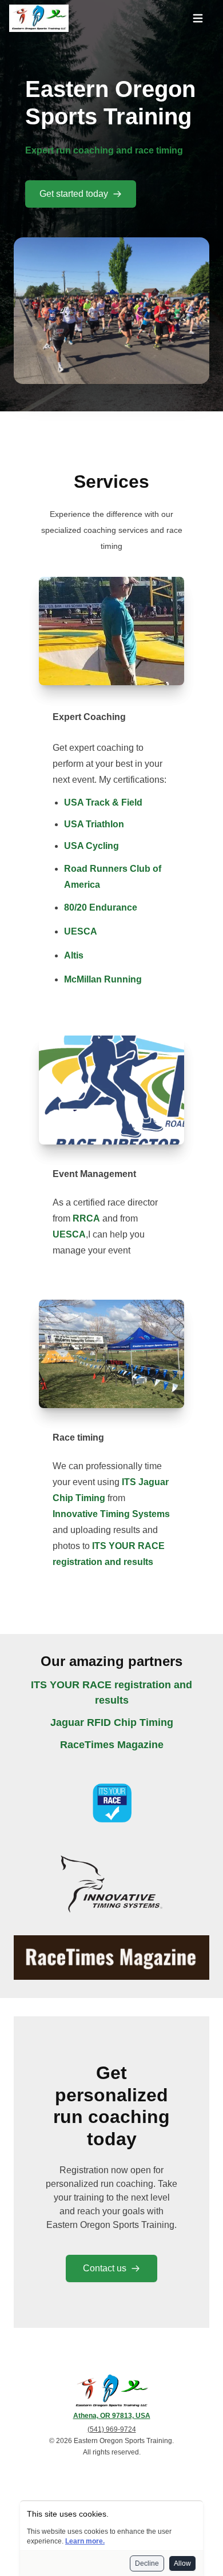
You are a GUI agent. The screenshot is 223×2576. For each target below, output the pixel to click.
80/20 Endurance (101, 907)
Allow (182, 2563)
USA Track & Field (103, 802)
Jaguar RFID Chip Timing (112, 1722)
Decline (147, 2563)
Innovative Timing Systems (111, 1514)
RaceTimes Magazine (112, 1745)
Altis (74, 955)
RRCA (86, 1218)
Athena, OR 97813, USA (112, 2416)
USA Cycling (91, 846)
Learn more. (85, 2541)
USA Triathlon (94, 824)
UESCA (81, 931)
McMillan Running (103, 979)
